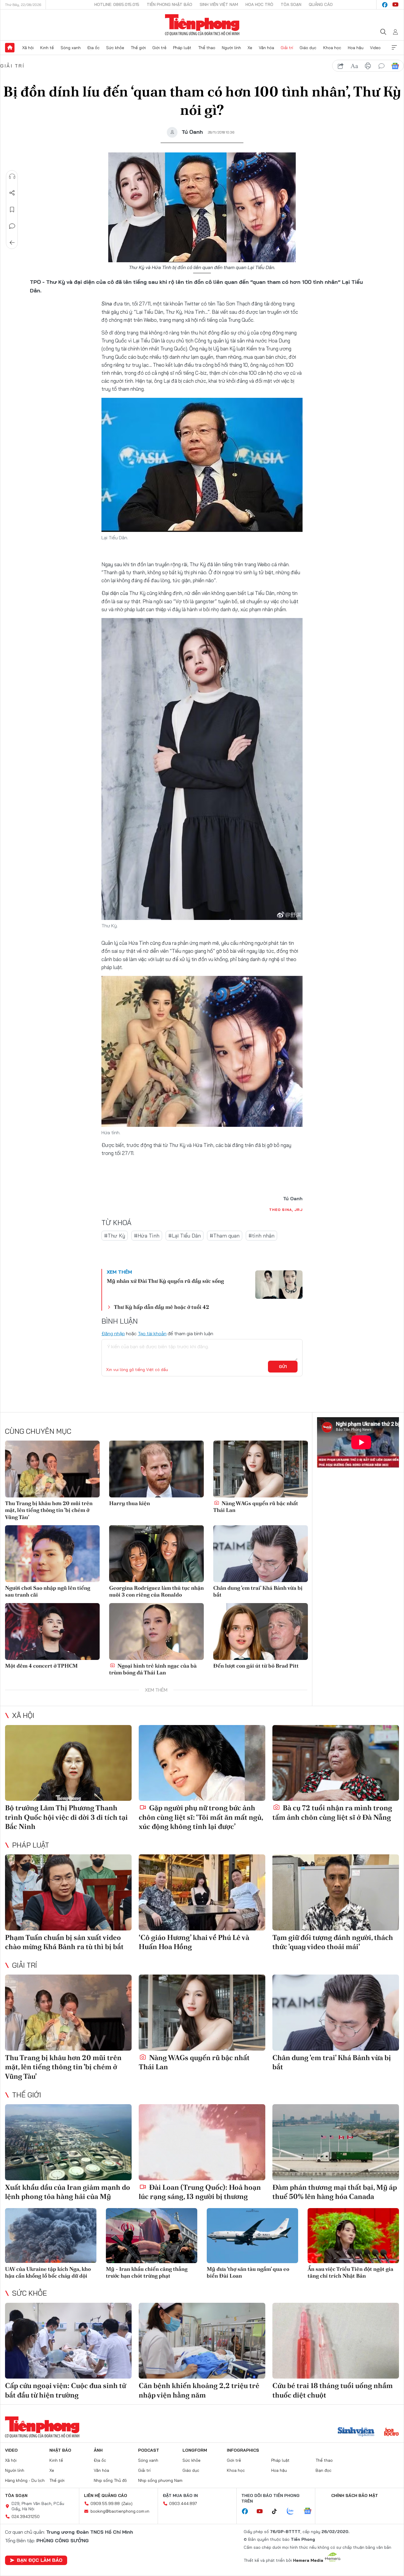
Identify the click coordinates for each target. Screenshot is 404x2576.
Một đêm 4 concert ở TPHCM (41, 1666)
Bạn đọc (324, 2470)
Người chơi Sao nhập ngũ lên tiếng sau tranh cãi (48, 1591)
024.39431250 (26, 2517)
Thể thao (207, 48)
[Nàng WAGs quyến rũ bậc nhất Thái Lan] (261, 1469)
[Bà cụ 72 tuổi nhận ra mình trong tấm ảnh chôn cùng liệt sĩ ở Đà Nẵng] (336, 1763)
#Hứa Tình (147, 1236)
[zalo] (293, 2511)
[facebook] (385, 5)
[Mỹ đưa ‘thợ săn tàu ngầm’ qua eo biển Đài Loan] (252, 2235)
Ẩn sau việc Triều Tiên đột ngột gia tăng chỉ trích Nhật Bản (350, 2272)
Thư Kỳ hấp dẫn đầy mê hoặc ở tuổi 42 (161, 1307)
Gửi (283, 1367)
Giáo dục (308, 48)
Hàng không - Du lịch (25, 2480)
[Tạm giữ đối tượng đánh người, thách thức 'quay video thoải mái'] (336, 1892)
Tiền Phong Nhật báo (169, 4)
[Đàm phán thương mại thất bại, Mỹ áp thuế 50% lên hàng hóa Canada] (336, 2142)
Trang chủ (10, 48)
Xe (250, 48)
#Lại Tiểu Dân (185, 1236)
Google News (395, 66)
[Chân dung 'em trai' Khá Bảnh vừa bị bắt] (261, 1554)
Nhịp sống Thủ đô (110, 2480)
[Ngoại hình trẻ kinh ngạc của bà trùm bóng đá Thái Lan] (156, 1631)
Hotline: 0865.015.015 (117, 4)
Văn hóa (266, 48)
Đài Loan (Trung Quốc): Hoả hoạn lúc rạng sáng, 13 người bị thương (200, 2192)
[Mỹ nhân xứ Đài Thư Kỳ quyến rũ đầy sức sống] (279, 1285)
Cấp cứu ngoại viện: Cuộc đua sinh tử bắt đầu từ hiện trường (66, 2390)
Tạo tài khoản (152, 1333)
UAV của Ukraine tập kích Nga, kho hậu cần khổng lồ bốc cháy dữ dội (48, 2272)
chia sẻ (341, 66)
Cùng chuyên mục (38, 1431)
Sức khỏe (115, 48)
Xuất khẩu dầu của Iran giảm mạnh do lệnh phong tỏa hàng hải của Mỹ (68, 2192)
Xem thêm (394, 48)
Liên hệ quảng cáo (106, 2495)
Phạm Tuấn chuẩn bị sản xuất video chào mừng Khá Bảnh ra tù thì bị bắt (64, 1942)
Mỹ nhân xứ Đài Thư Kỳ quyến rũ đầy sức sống (165, 1281)
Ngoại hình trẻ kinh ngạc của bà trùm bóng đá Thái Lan (153, 1669)
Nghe (12, 176)
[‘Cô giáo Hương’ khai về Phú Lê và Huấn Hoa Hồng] (202, 1892)
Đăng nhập (113, 1333)
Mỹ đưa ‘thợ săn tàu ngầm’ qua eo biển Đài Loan (248, 2272)
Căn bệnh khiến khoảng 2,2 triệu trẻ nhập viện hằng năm (199, 2390)
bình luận (382, 66)
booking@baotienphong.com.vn (120, 2511)
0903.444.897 (183, 2503)
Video (375, 48)
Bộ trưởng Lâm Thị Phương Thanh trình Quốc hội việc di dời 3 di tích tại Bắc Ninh (66, 1817)
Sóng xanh (71, 48)
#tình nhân (261, 1236)
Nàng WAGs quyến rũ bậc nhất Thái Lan (256, 1507)
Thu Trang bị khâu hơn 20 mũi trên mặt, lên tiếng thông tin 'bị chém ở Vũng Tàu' (49, 1510)
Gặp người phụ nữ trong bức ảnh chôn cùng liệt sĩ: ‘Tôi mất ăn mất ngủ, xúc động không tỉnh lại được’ (201, 1817)
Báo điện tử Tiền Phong (202, 25)
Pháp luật (182, 48)
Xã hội (28, 48)
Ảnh (98, 2450)
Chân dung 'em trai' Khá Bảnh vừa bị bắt (258, 1591)
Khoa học (332, 48)
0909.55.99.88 (105, 2503)
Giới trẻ (159, 48)
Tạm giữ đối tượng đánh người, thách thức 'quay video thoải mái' (333, 1942)
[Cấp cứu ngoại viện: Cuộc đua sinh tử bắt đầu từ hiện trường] (68, 2341)
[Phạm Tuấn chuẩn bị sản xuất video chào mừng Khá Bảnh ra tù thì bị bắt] (68, 1892)
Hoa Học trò (259, 4)
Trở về (12, 243)
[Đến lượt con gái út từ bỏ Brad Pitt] (261, 1631)
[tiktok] (277, 2511)
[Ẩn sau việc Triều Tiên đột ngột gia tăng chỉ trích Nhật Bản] (353, 2235)
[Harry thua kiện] (156, 1469)
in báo (368, 66)
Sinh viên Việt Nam (219, 4)
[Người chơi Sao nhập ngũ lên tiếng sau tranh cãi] (52, 1554)
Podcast (149, 2450)
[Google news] (311, 2511)
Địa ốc (93, 48)
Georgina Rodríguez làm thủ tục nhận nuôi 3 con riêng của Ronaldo (156, 1591)
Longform (195, 2450)
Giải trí (287, 48)
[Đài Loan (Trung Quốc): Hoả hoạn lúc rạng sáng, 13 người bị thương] (202, 2142)
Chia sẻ (12, 193)
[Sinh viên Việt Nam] (356, 2432)
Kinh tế (47, 48)
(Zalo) (127, 2503)
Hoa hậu (356, 48)
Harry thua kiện (130, 1503)
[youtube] (395, 5)
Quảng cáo (321, 4)
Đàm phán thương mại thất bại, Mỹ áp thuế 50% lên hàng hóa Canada (335, 2192)
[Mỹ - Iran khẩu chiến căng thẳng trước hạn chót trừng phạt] (152, 2235)
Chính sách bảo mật (355, 2495)
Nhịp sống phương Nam (160, 2480)
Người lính (231, 48)
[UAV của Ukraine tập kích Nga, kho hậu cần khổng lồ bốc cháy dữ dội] (51, 2235)
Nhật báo (60, 2450)
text (354, 66)
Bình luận (12, 226)
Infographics (243, 2450)
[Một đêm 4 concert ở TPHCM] (52, 1631)
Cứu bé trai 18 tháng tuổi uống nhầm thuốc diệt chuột (333, 2390)
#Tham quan (225, 1236)
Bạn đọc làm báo (40, 2560)
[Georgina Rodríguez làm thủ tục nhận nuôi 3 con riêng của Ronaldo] (156, 1554)
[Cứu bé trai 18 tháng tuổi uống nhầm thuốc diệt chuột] (336, 2341)
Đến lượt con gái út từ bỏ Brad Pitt (256, 1666)
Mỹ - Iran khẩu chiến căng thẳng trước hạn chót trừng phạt (147, 2272)
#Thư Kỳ (115, 1236)
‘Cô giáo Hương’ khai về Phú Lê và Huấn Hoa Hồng (194, 1942)
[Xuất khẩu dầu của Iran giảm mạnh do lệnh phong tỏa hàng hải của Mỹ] (68, 2142)
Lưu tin (12, 210)
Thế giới (138, 48)
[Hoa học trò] (391, 2432)
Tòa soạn (291, 4)
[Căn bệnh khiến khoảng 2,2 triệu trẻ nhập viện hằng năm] (202, 2341)
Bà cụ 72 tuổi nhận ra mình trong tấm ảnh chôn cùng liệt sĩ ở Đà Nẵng (332, 1812)
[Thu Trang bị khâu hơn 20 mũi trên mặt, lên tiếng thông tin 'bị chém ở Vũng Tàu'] (52, 1469)
